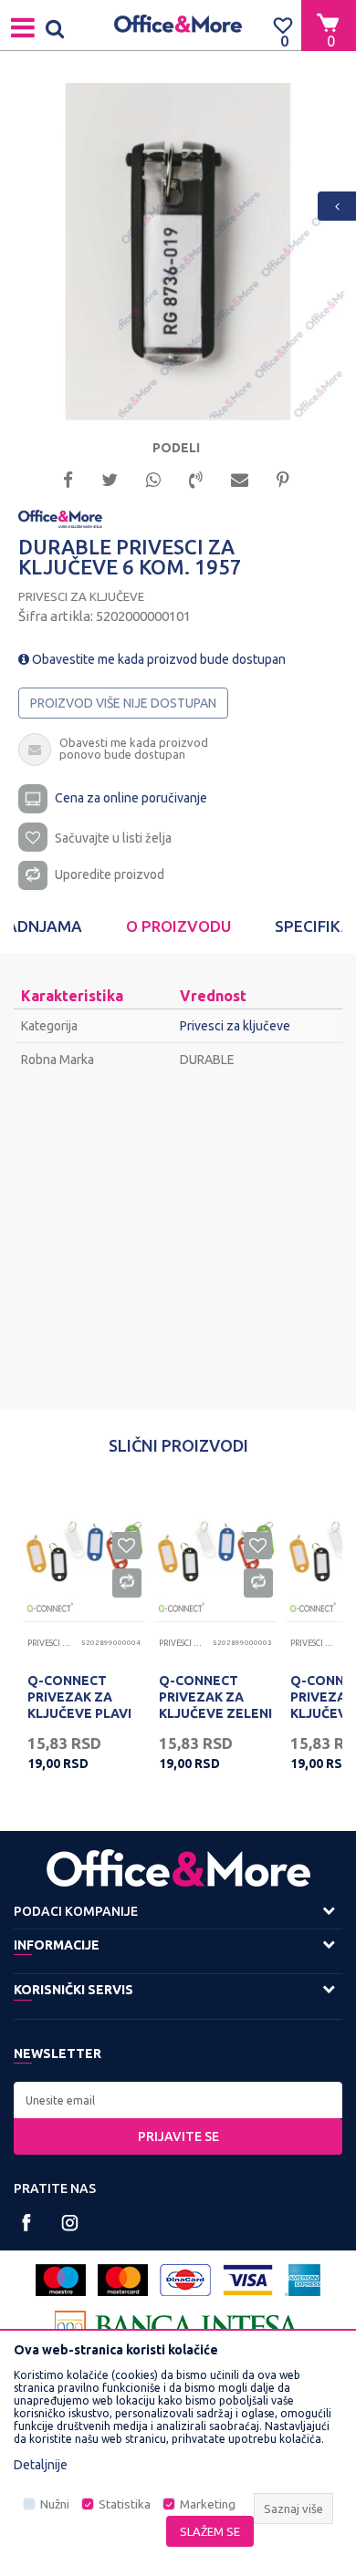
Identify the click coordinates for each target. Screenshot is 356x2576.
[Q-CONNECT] (50, 1607)
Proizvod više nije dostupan (123, 703)
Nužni (55, 2504)
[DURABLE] (60, 518)
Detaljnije (41, 2465)
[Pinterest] (283, 478)
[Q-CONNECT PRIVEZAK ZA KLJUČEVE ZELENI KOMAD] (215, 1551)
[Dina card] (185, 2280)
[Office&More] (178, 25)
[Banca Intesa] (178, 2327)
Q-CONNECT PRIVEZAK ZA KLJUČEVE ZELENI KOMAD (215, 1705)
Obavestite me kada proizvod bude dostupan (157, 659)
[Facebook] (68, 478)
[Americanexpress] (303, 2280)
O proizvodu (178, 926)
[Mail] (240, 478)
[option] (178, 252)
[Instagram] (70, 2223)
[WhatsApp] (153, 478)
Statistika (125, 2504)
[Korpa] (329, 25)
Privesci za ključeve (81, 596)
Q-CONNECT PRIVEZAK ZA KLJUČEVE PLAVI (79, 1697)
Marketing (208, 2504)
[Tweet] (110, 478)
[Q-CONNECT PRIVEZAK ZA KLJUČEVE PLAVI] (84, 1551)
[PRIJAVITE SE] (178, 2100)
